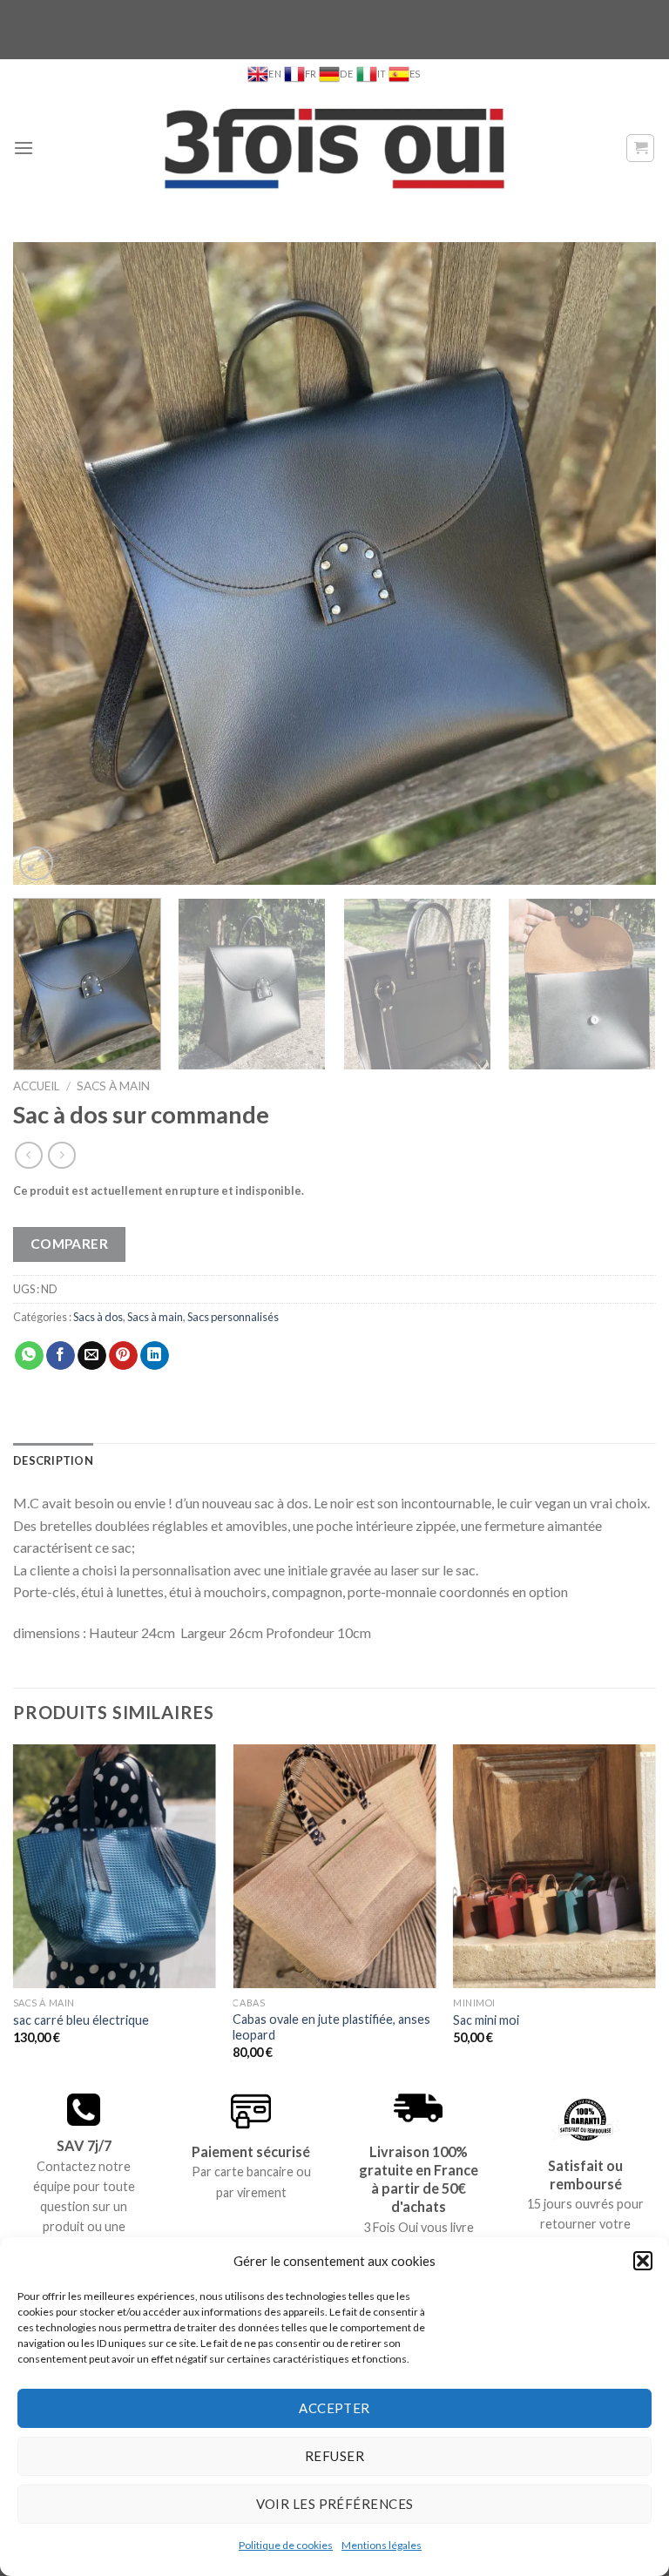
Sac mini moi (486, 2020)
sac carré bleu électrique (81, 2020)
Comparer (70, 1244)
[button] (643, 2261)
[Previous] (48, 563)
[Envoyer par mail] (92, 1356)
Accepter (334, 2408)
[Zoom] (36, 863)
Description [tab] (53, 1460)
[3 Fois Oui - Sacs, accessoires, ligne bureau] (335, 148)
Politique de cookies (286, 2545)
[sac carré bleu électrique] (115, 1866)
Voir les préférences (335, 2504)
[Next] (621, 563)
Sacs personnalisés (233, 1317)
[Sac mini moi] (554, 1866)
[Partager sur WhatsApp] (29, 1356)
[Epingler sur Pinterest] (123, 1356)
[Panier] (640, 148)
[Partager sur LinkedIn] (155, 1356)
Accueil (37, 1086)
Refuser (334, 2456)
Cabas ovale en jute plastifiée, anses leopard (331, 2027)
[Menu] (24, 148)
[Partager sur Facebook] (61, 1356)
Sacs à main (113, 1086)
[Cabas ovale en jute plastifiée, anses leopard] (334, 1866)
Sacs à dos (98, 1317)
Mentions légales (382, 2545)
